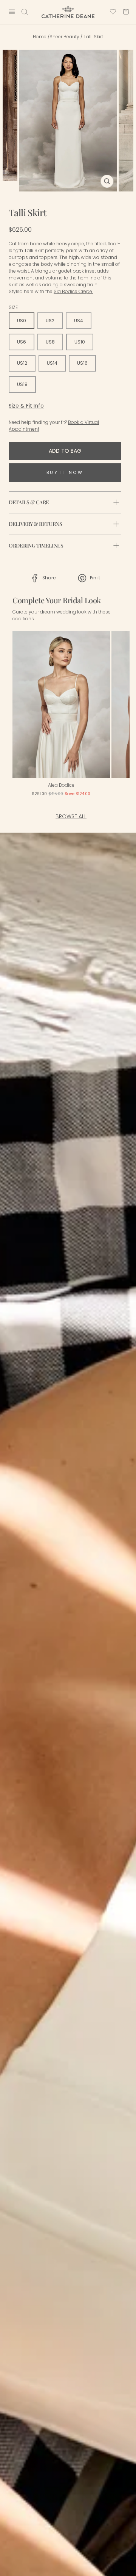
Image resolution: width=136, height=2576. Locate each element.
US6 (22, 342)
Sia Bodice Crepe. (73, 291)
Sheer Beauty (64, 37)
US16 (82, 363)
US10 (80, 342)
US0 (22, 321)
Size (13, 307)
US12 (22, 363)
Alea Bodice (61, 785)
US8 (50, 342)
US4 (79, 321)
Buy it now (65, 472)
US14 (52, 363)
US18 (22, 384)
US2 (50, 321)
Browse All (71, 816)
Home (40, 37)
